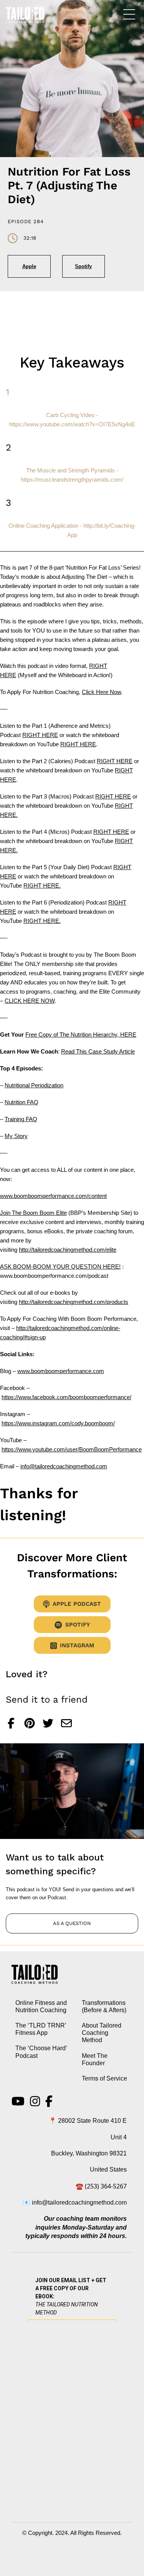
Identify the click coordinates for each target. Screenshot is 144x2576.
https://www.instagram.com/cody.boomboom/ (58, 1423)
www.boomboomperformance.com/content (53, 1196)
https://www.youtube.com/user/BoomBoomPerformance (72, 1449)
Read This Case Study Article (98, 1051)
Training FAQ (21, 1119)
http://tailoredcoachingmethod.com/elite (68, 1250)
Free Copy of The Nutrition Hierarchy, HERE (81, 1035)
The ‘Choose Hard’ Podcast (41, 2052)
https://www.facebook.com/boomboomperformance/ (66, 1397)
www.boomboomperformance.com (61, 1371)
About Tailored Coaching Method (102, 2033)
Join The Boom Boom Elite (33, 1213)
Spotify (83, 266)
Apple (29, 266)
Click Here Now (101, 692)
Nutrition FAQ (22, 1102)
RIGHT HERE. (42, 885)
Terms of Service (104, 2078)
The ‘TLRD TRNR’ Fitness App (41, 2029)
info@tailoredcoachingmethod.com (64, 1466)
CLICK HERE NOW (30, 1001)
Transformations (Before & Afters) (104, 2006)
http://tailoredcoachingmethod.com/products (74, 1302)
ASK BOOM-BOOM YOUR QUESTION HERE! (60, 1266)
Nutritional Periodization (34, 1085)
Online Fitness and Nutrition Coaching (41, 2006)
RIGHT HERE (40, 735)
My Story (16, 1136)
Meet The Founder (95, 2059)
